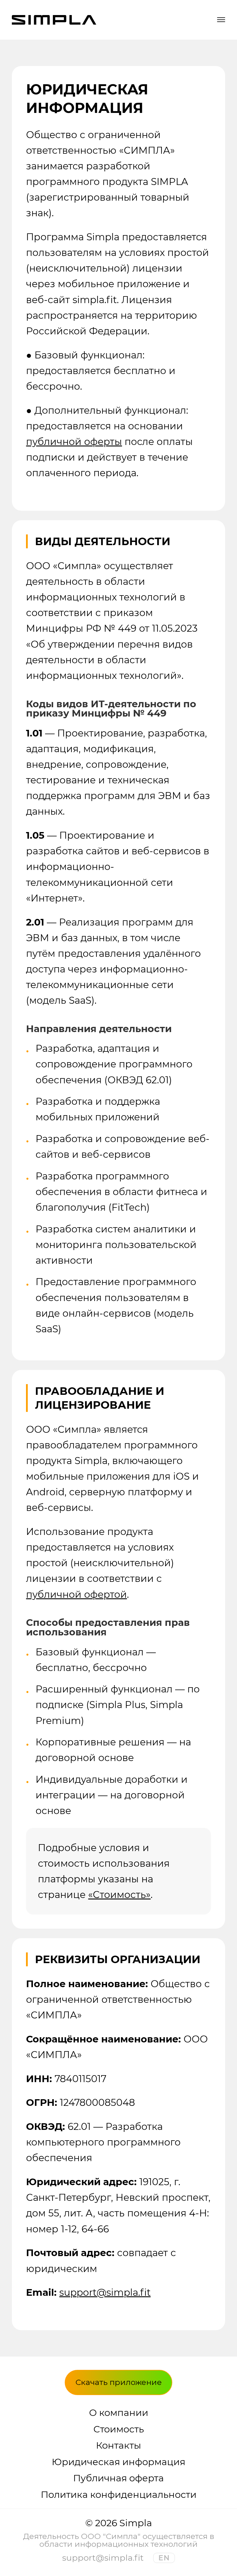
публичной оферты (74, 441)
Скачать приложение (119, 2382)
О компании (119, 2413)
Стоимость (119, 2429)
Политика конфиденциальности (119, 2495)
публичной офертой (76, 1594)
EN (164, 2558)
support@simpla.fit (105, 2292)
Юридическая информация (118, 2462)
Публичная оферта (118, 2478)
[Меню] (221, 20)
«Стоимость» (119, 1895)
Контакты (118, 2445)
